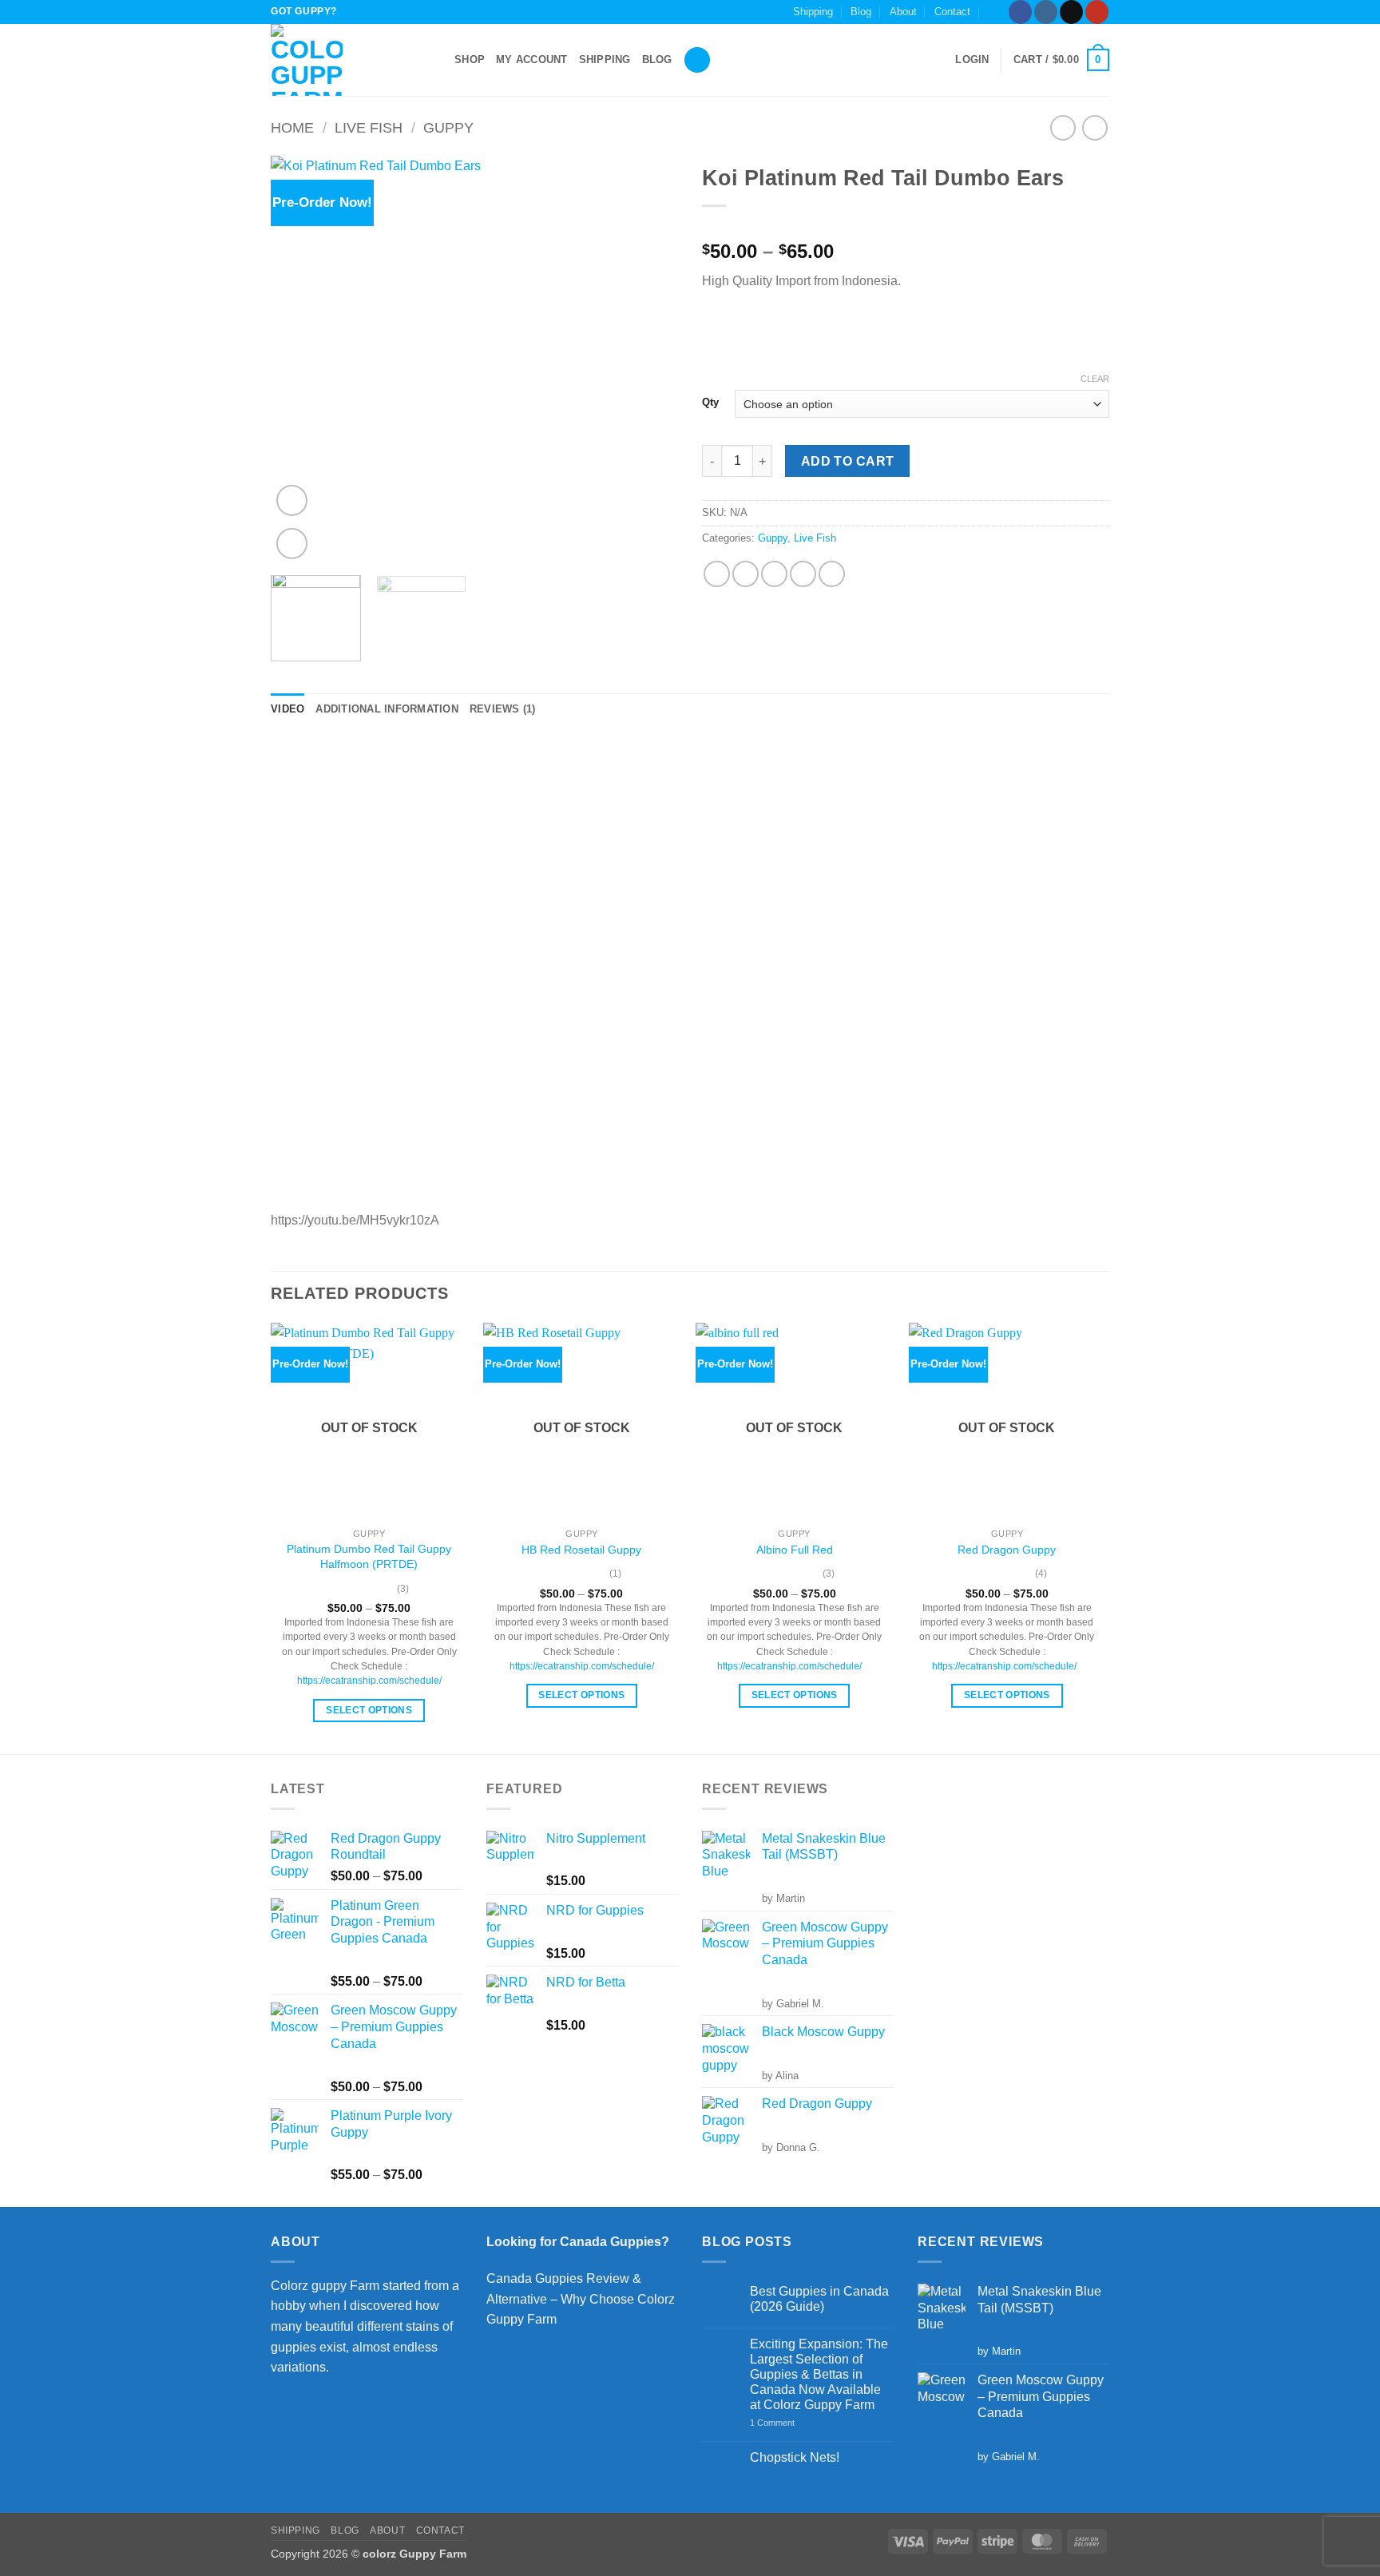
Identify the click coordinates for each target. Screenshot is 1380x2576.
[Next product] (1063, 127)
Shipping (813, 12)
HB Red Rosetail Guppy (581, 1550)
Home (292, 127)
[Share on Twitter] (746, 574)
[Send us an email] (1071, 12)
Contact (952, 12)
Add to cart (848, 461)
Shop (470, 60)
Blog (861, 12)
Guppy (448, 127)
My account (532, 60)
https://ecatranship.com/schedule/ (369, 1681)
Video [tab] (287, 709)
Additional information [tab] (387, 709)
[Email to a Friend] (774, 574)
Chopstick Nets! (795, 2457)
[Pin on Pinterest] (803, 574)
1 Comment (793, 2423)
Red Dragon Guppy (1007, 1550)
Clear (1095, 379)
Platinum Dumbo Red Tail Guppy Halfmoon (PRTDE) (369, 1556)
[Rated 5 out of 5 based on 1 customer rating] (906, 226)
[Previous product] (1094, 127)
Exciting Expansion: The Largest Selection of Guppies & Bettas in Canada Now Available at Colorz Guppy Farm (819, 2375)
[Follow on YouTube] (1097, 12)
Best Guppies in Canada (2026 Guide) (819, 2299)
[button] (994, 12)
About (903, 12)
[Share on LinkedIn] (832, 574)
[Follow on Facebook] (1020, 12)
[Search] (697, 60)
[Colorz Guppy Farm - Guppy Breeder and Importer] (351, 60)
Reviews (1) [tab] (503, 709)
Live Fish (369, 127)
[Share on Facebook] (717, 574)
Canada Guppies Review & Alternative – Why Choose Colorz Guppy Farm (581, 2299)
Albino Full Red (795, 1550)
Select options (369, 1710)
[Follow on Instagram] (1046, 12)
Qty (710, 403)
